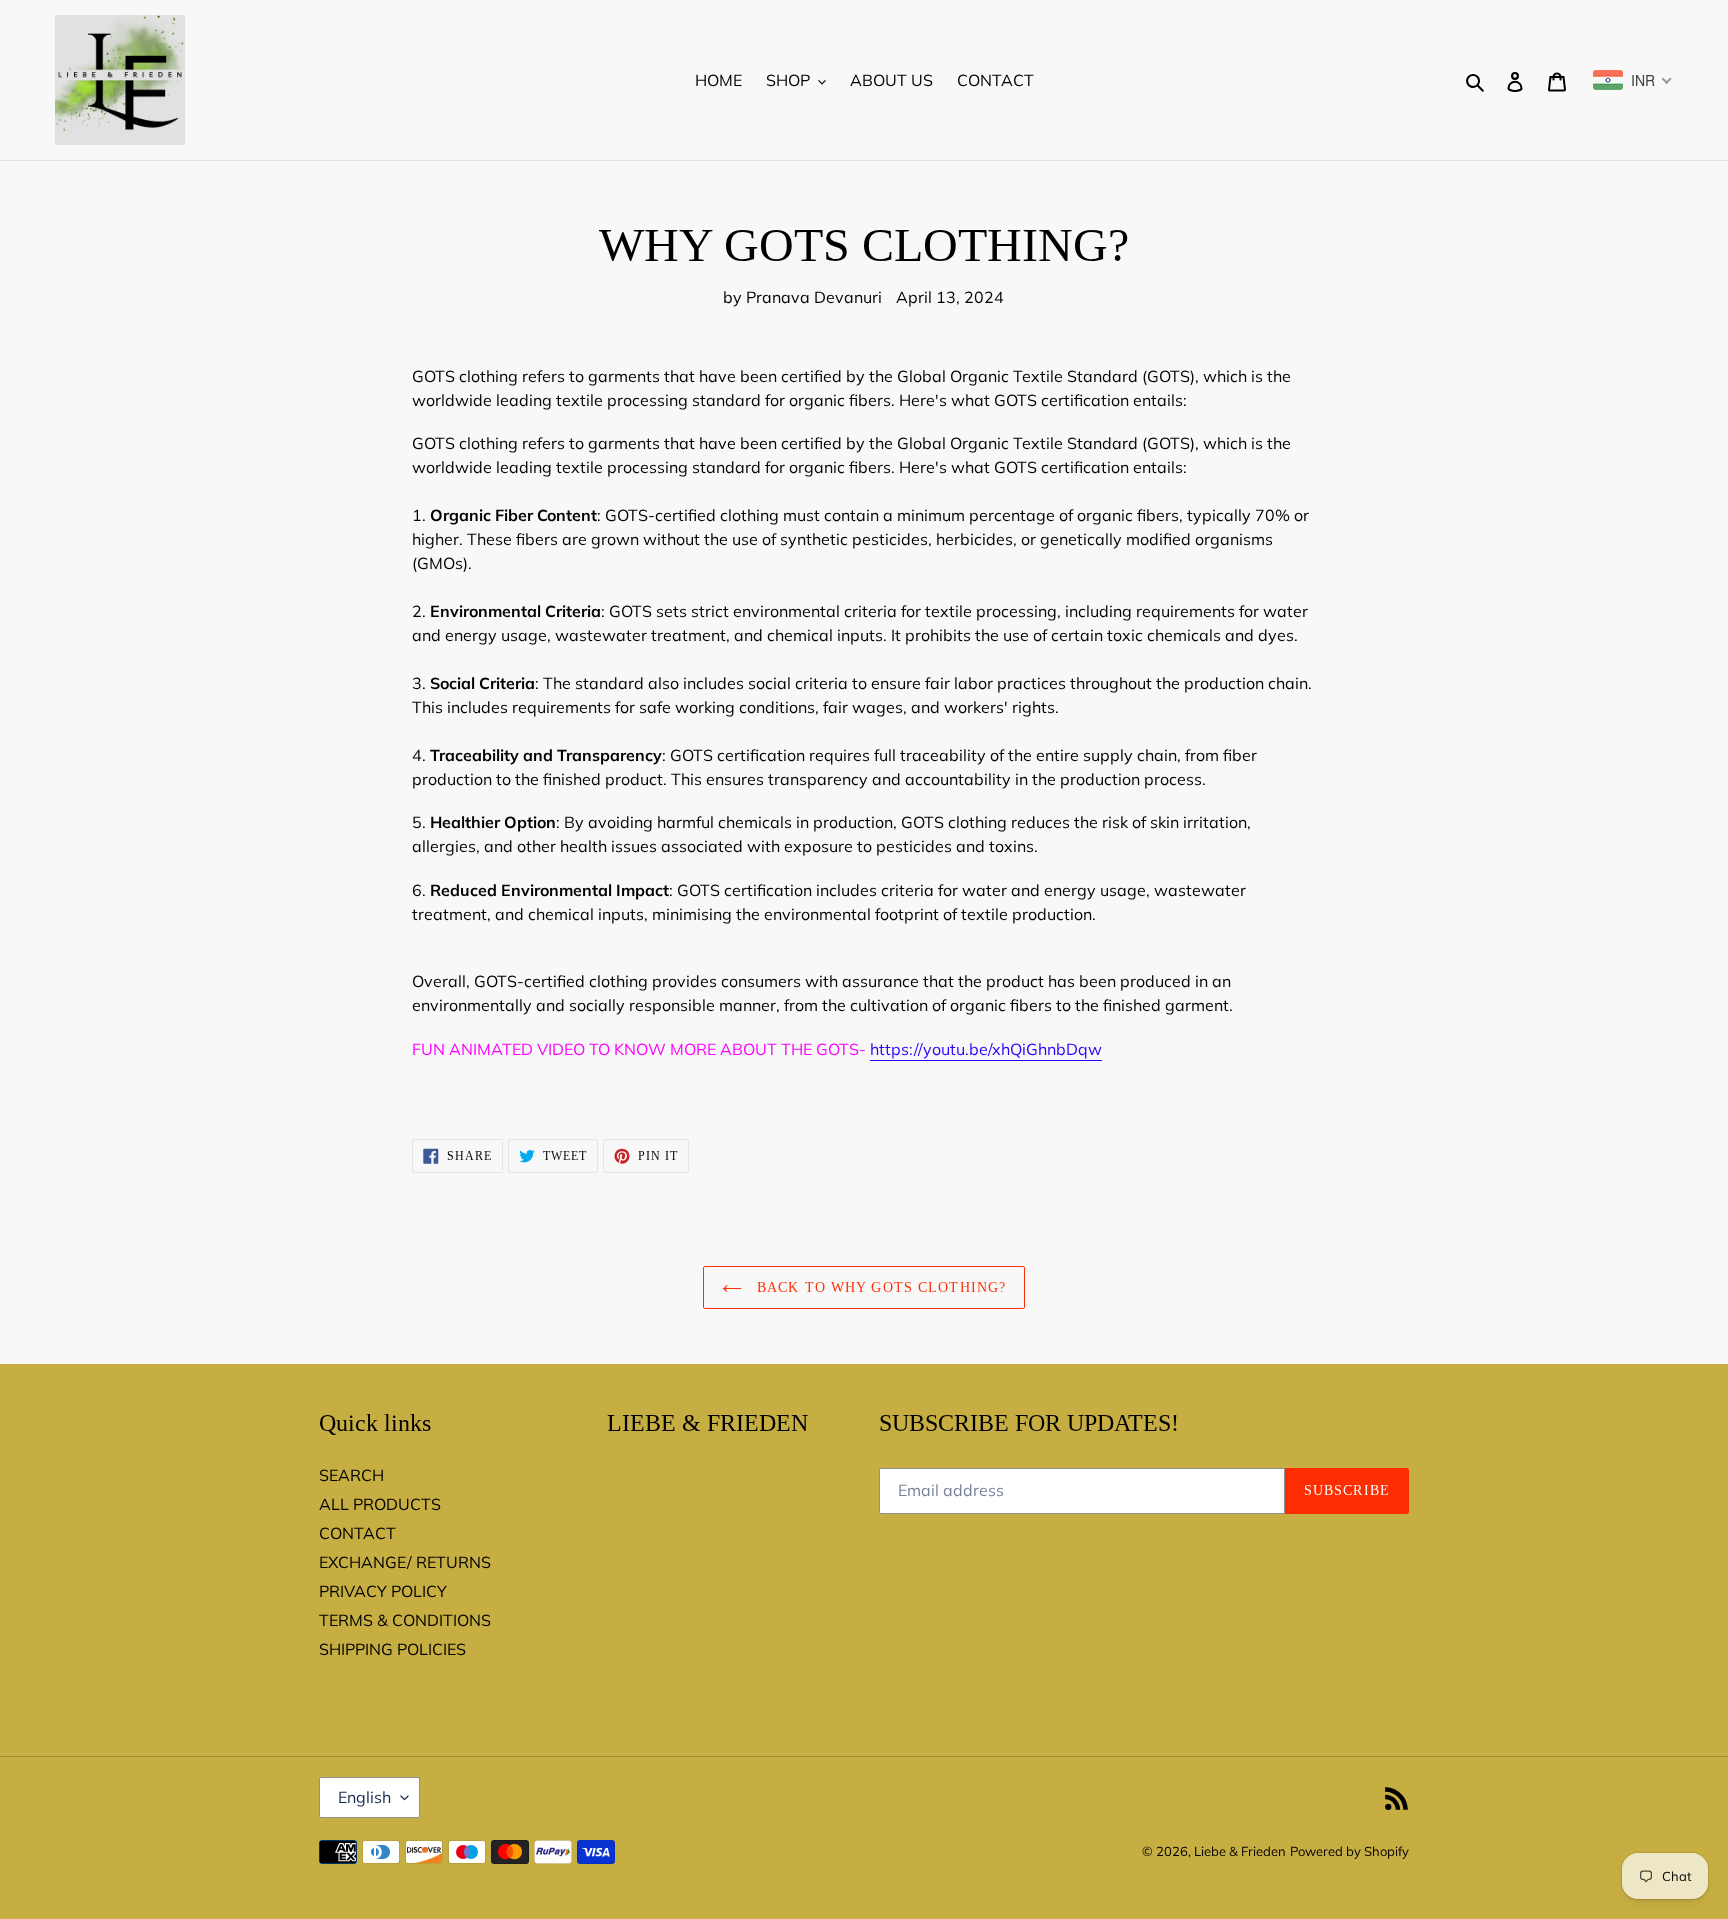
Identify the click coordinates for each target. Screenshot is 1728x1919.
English (364, 1797)
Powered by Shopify (1349, 1851)
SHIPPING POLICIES (392, 1649)
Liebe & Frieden (1240, 1851)
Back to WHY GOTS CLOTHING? (879, 1287)
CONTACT (357, 1533)
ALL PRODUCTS (380, 1504)
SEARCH (351, 1475)
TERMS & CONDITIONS (405, 1620)
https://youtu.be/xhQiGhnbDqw (986, 1049)
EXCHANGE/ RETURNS (405, 1562)
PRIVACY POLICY (383, 1591)
